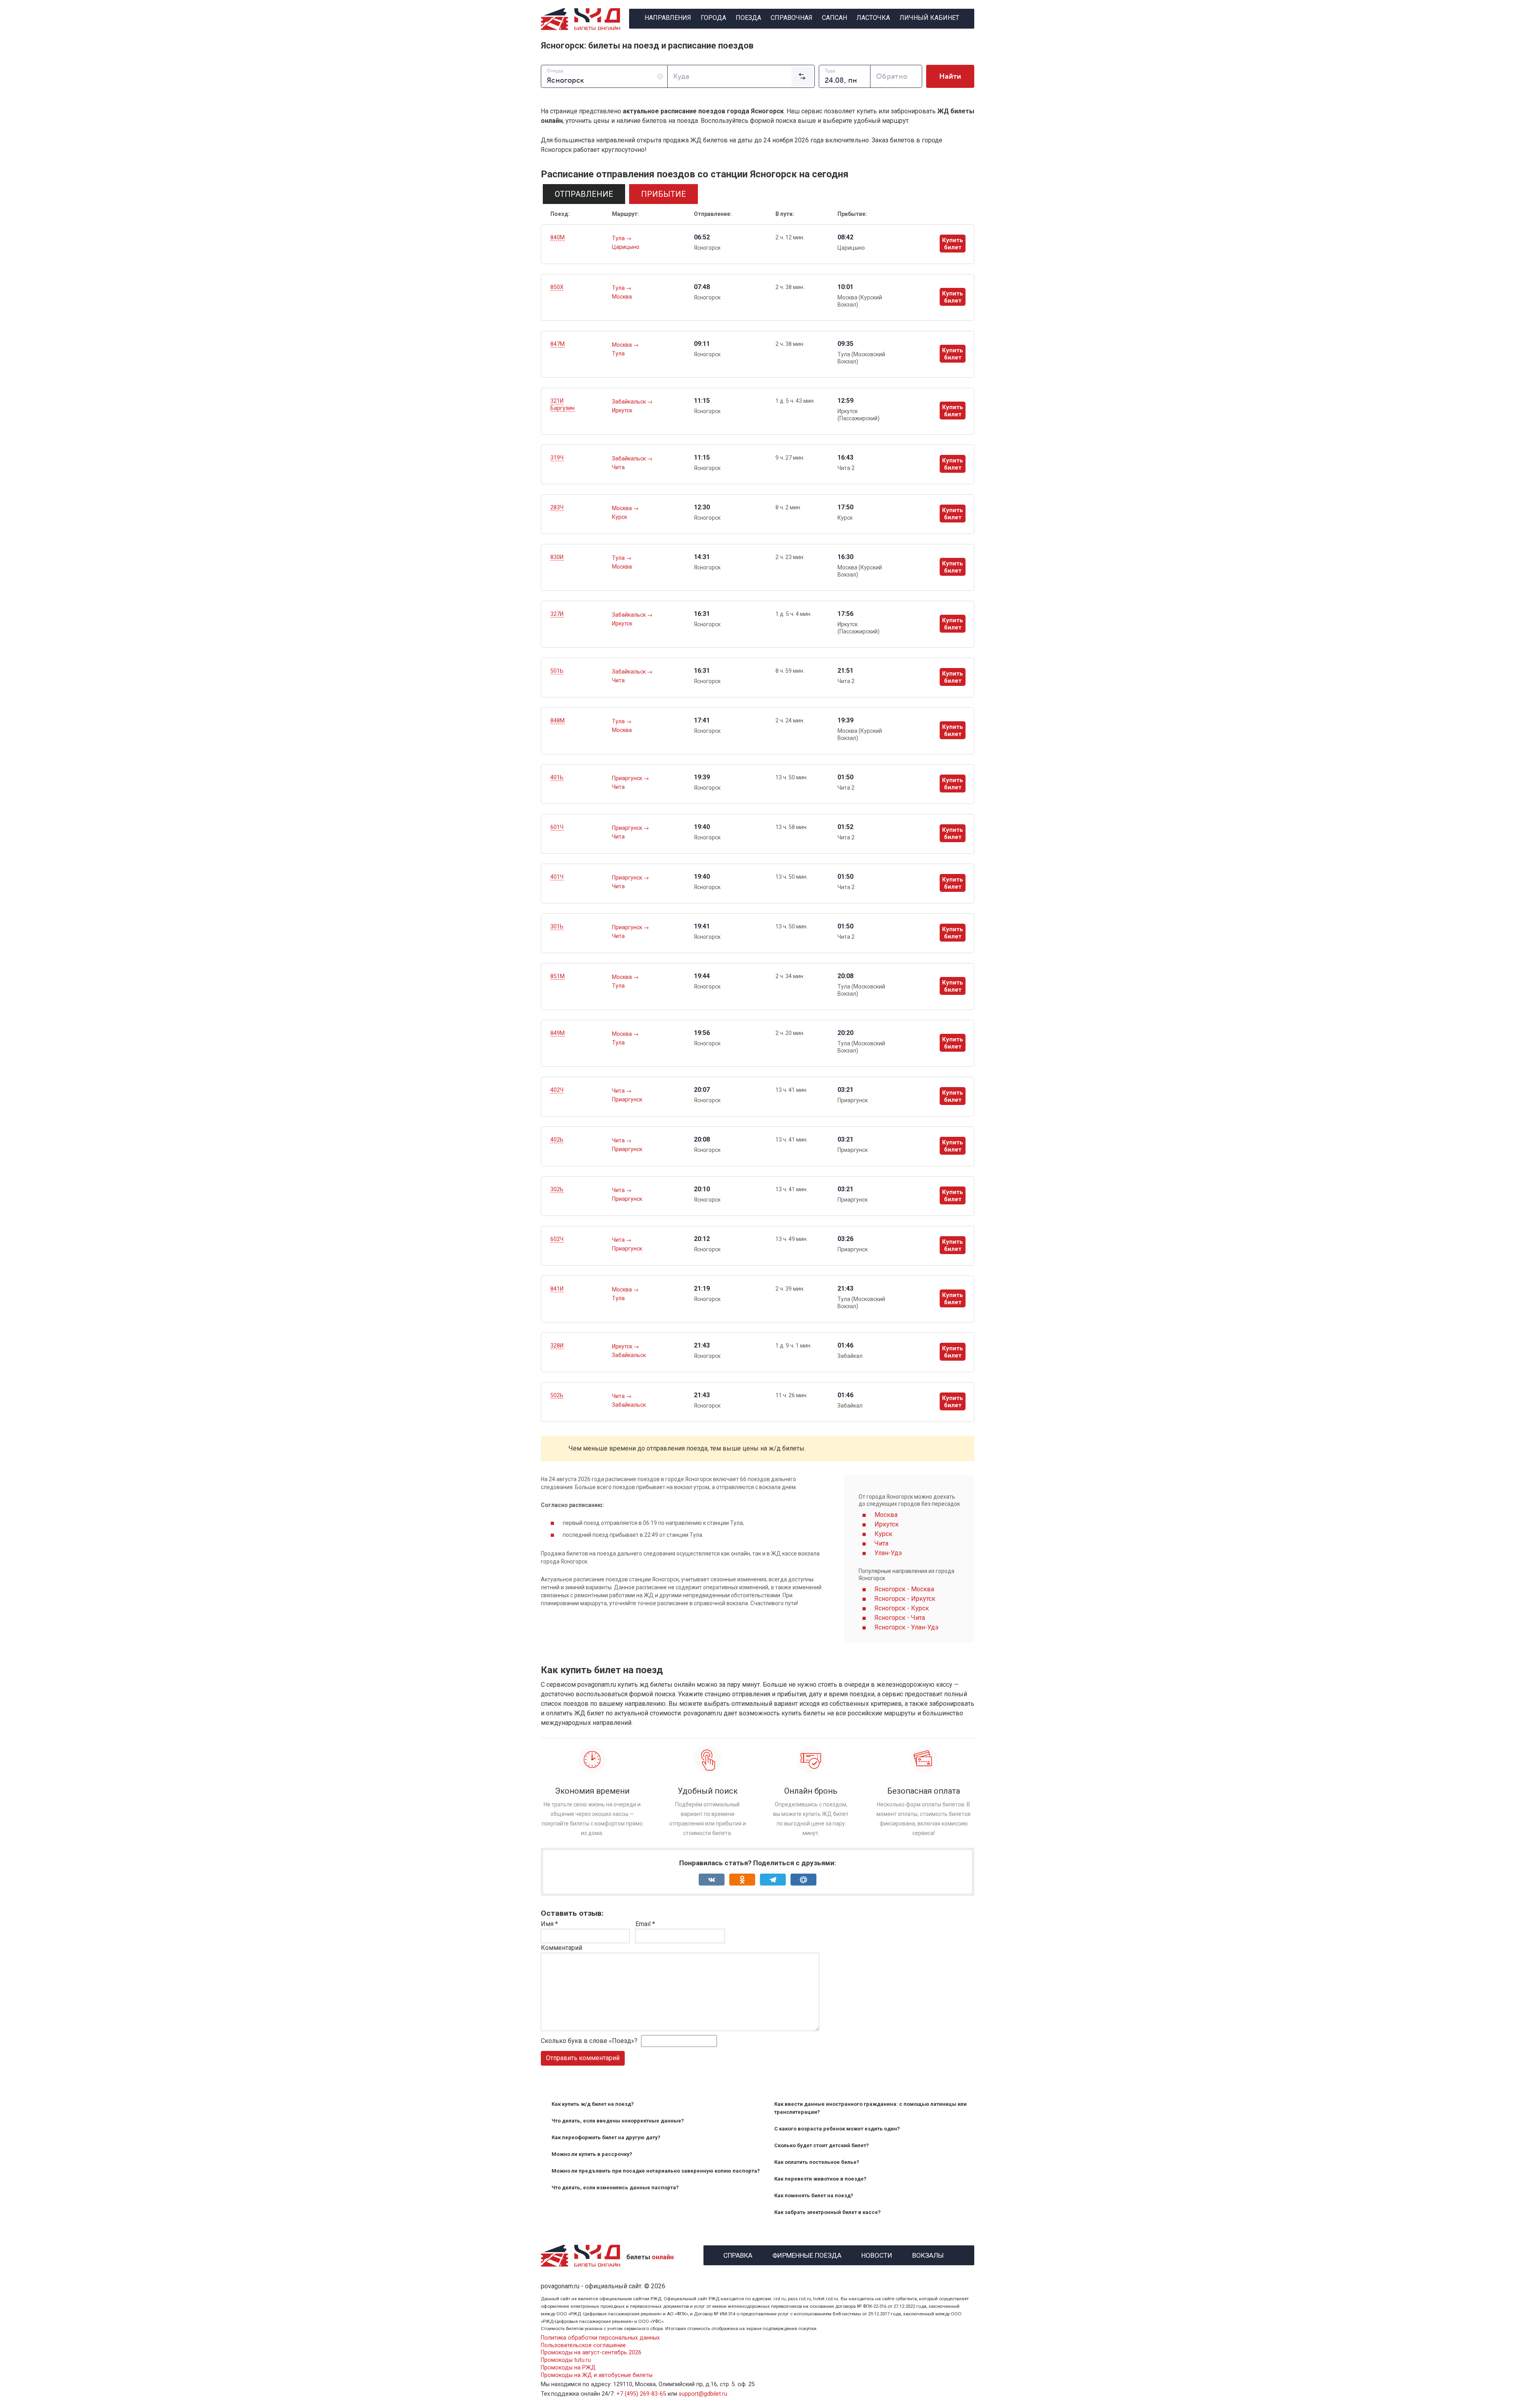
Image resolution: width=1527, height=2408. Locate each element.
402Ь (557, 1140)
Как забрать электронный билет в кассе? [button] (828, 2212)
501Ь (557, 671)
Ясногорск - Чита (900, 1618)
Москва (622, 297)
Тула (619, 238)
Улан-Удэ (888, 1553)
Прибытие (663, 194)
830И (557, 557)
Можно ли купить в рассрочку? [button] (592, 2154)
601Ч (557, 827)
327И (557, 614)
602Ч (557, 1239)
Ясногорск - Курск (902, 1608)
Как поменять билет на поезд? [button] (814, 2195)
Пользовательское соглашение (583, 2345)
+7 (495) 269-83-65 (641, 2394)
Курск (620, 517)
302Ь (557, 1189)
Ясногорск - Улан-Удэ (906, 1627)
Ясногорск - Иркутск (905, 1599)
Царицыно (626, 247)
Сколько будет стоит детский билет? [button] (822, 2145)
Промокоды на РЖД (568, 2368)
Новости (877, 2254)
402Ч (557, 1090)
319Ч (557, 458)
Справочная (792, 18)
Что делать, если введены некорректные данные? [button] (618, 2121)
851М (558, 976)
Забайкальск (629, 402)
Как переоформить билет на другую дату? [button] (606, 2137)
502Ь (557, 1395)
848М (558, 720)
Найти (950, 76)
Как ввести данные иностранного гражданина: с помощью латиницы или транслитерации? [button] (870, 2108)
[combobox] (604, 76)
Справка (738, 2254)
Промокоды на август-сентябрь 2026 (591, 2353)
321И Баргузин (562, 404)
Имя (549, 1924)
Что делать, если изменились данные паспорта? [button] (615, 2188)
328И (557, 1346)
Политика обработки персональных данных (600, 2338)
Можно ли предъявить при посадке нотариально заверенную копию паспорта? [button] (656, 2171)
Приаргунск (628, 778)
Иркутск (622, 410)
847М (558, 344)
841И (557, 1289)
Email (645, 1924)
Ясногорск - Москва (904, 1589)
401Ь (557, 777)
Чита (618, 467)
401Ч (557, 877)
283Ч (557, 507)
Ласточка (873, 18)
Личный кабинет (929, 18)
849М (558, 1033)
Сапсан (834, 18)
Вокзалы (928, 2254)
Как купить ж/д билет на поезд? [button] (593, 2104)
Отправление (584, 194)
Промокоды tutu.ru (566, 2360)
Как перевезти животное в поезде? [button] (820, 2179)
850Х (557, 287)
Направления (668, 18)
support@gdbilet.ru (703, 2394)
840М (558, 237)
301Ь (557, 926)
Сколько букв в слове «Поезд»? (589, 2041)
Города (713, 18)
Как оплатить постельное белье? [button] (817, 2162)
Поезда (748, 18)
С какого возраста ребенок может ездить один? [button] (837, 2129)
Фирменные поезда (807, 2254)
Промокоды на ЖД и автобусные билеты (597, 2375)
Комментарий (561, 1948)
